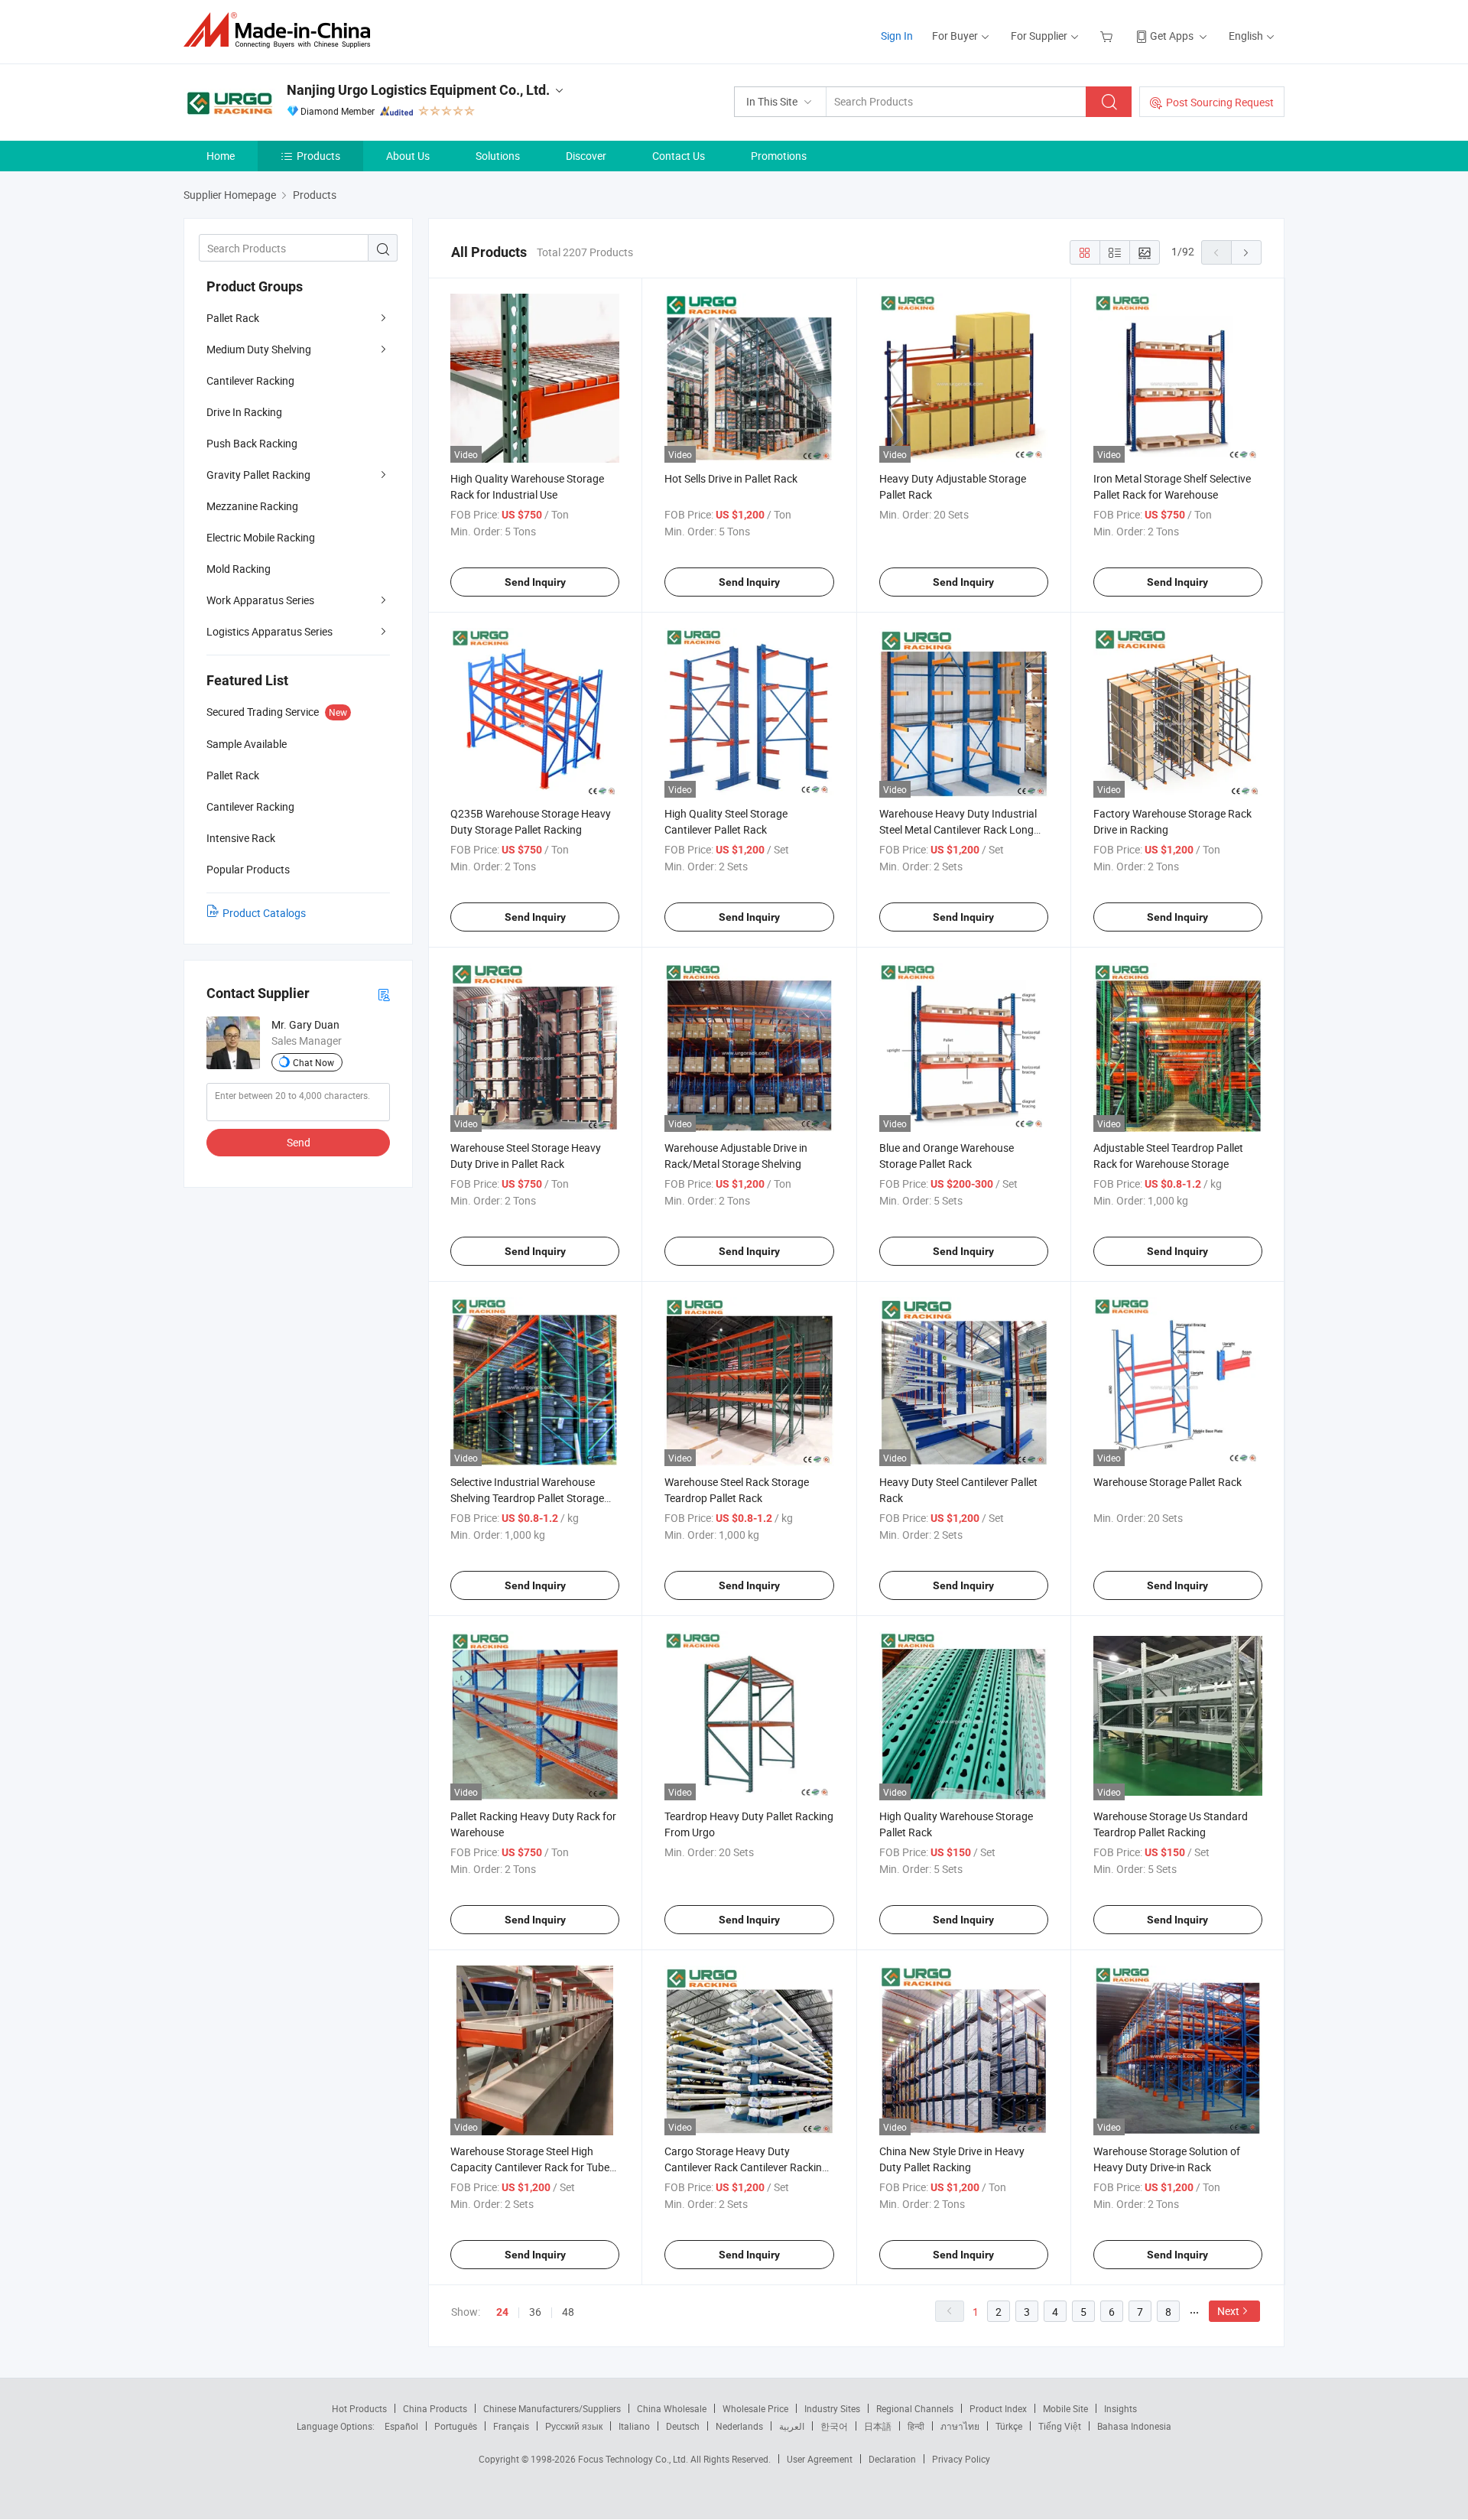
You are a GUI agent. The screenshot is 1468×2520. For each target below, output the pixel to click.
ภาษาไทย (960, 2426)
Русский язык (574, 2426)
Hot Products (359, 2408)
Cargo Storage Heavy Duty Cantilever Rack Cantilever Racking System (746, 2167)
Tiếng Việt (1060, 2426)
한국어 (834, 2426)
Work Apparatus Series (260, 600)
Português (456, 2426)
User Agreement (820, 2459)
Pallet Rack (233, 318)
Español (401, 2426)
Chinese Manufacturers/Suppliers (552, 2408)
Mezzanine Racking (252, 506)
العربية (792, 2426)
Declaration (892, 2459)
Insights (1120, 2408)
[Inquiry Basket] (1108, 36)
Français (511, 2426)
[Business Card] (384, 994)
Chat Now (313, 1062)
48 (568, 2312)
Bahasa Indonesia (1134, 2426)
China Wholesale (672, 2408)
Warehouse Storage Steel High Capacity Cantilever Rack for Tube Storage (530, 2167)
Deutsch (683, 2426)
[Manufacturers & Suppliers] (282, 30)
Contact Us (679, 156)
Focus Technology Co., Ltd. (634, 2459)
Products (318, 156)
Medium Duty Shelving (259, 349)
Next (1228, 2311)
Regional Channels (915, 2408)
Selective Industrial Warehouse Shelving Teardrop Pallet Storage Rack (527, 1498)
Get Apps (1172, 36)
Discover (586, 156)
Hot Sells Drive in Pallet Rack (731, 478)
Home (221, 156)
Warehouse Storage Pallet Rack (1168, 1482)
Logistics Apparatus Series (270, 631)
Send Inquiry (535, 582)
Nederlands (739, 2426)
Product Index (998, 2408)
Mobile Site (1065, 2408)
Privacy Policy (961, 2459)
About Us (408, 156)
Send (299, 1142)
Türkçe (1009, 2426)
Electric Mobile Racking (261, 537)
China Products (435, 2408)
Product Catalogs (264, 913)
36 (535, 2312)
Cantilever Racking (250, 380)
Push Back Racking (252, 443)
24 (502, 2312)
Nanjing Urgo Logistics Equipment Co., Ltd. (418, 90)
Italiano (634, 2426)
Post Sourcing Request (1220, 102)
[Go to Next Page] (1246, 252)
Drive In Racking (244, 412)
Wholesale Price (755, 2408)
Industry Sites (832, 2408)
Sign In (897, 36)
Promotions (779, 156)
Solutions (498, 156)
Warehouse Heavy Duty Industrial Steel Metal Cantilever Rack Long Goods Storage (958, 829)
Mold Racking (239, 569)
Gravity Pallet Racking (258, 475)
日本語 (878, 2426)
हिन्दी (916, 2426)
